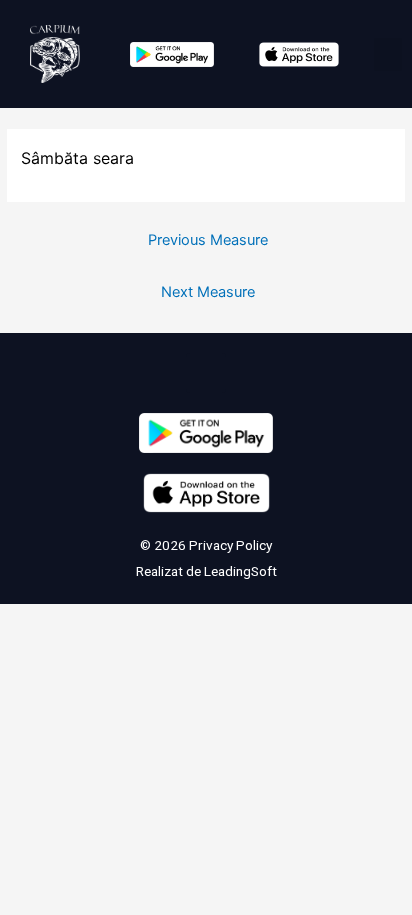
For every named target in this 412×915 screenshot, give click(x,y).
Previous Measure (208, 240)
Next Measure (208, 292)
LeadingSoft (240, 571)
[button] (388, 54)
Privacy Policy (229, 545)
